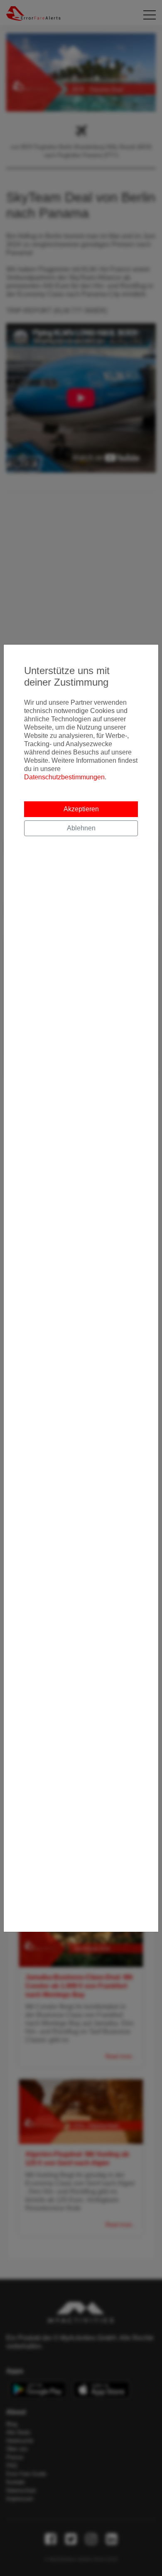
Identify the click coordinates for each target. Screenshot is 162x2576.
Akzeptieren (81, 809)
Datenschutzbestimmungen (64, 777)
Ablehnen (81, 828)
